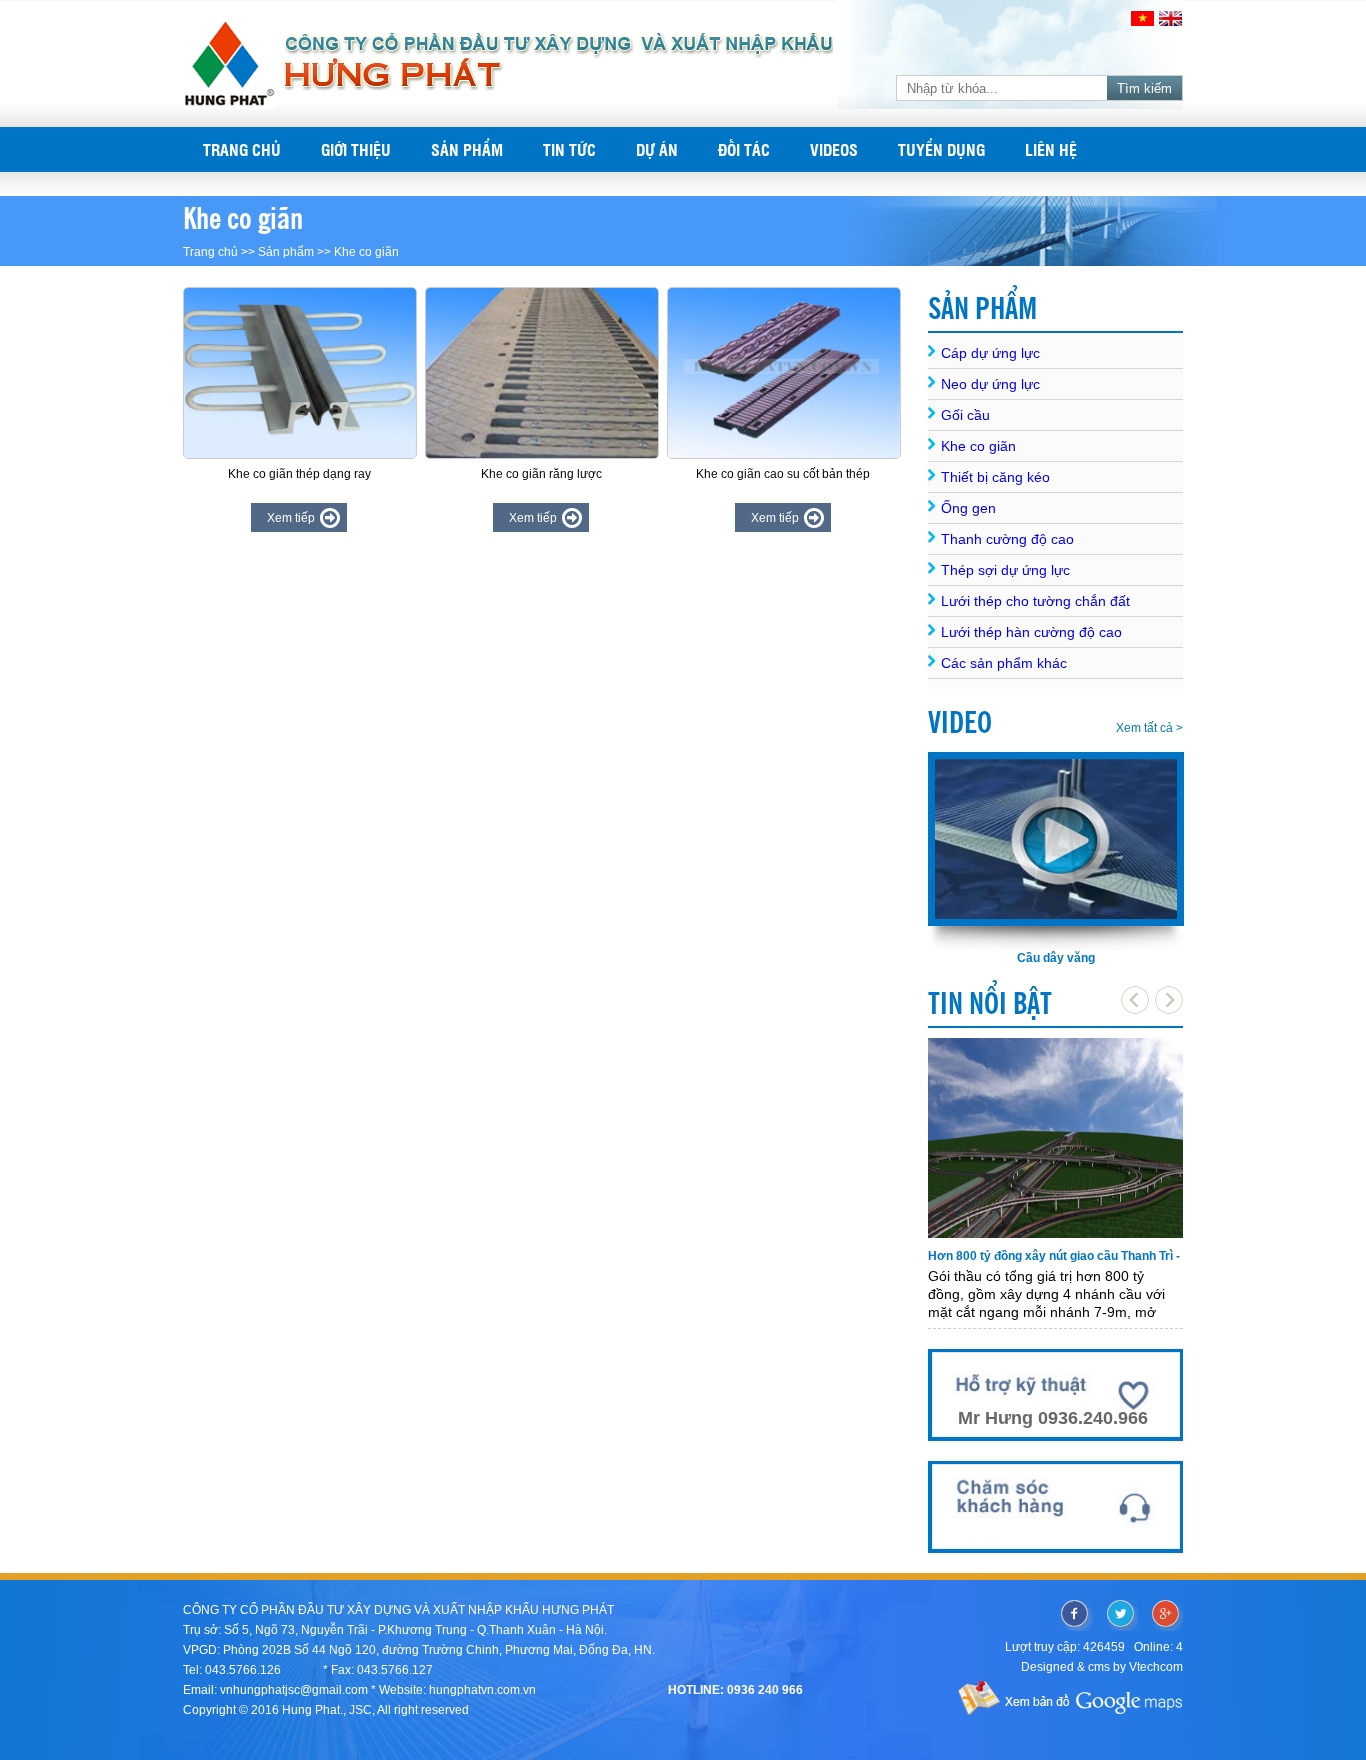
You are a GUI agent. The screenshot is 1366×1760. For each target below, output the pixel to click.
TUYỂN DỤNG (941, 149)
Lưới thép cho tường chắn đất (1035, 601)
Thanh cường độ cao (1007, 539)
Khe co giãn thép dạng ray (299, 474)
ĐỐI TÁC (744, 149)
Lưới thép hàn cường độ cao (1031, 632)
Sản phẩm (467, 149)
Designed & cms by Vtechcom (1102, 1667)
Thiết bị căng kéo (995, 477)
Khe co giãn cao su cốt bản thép (783, 474)
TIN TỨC (569, 149)
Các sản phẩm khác (1004, 663)
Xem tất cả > (1149, 728)
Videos (834, 149)
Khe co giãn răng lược (541, 474)
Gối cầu (965, 415)
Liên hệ (1051, 149)
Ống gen (968, 508)
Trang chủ (242, 149)
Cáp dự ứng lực (990, 353)
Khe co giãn (366, 252)
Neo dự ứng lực (990, 384)
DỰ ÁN (657, 149)
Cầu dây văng (1056, 958)
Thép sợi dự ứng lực (1005, 570)
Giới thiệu (356, 149)
